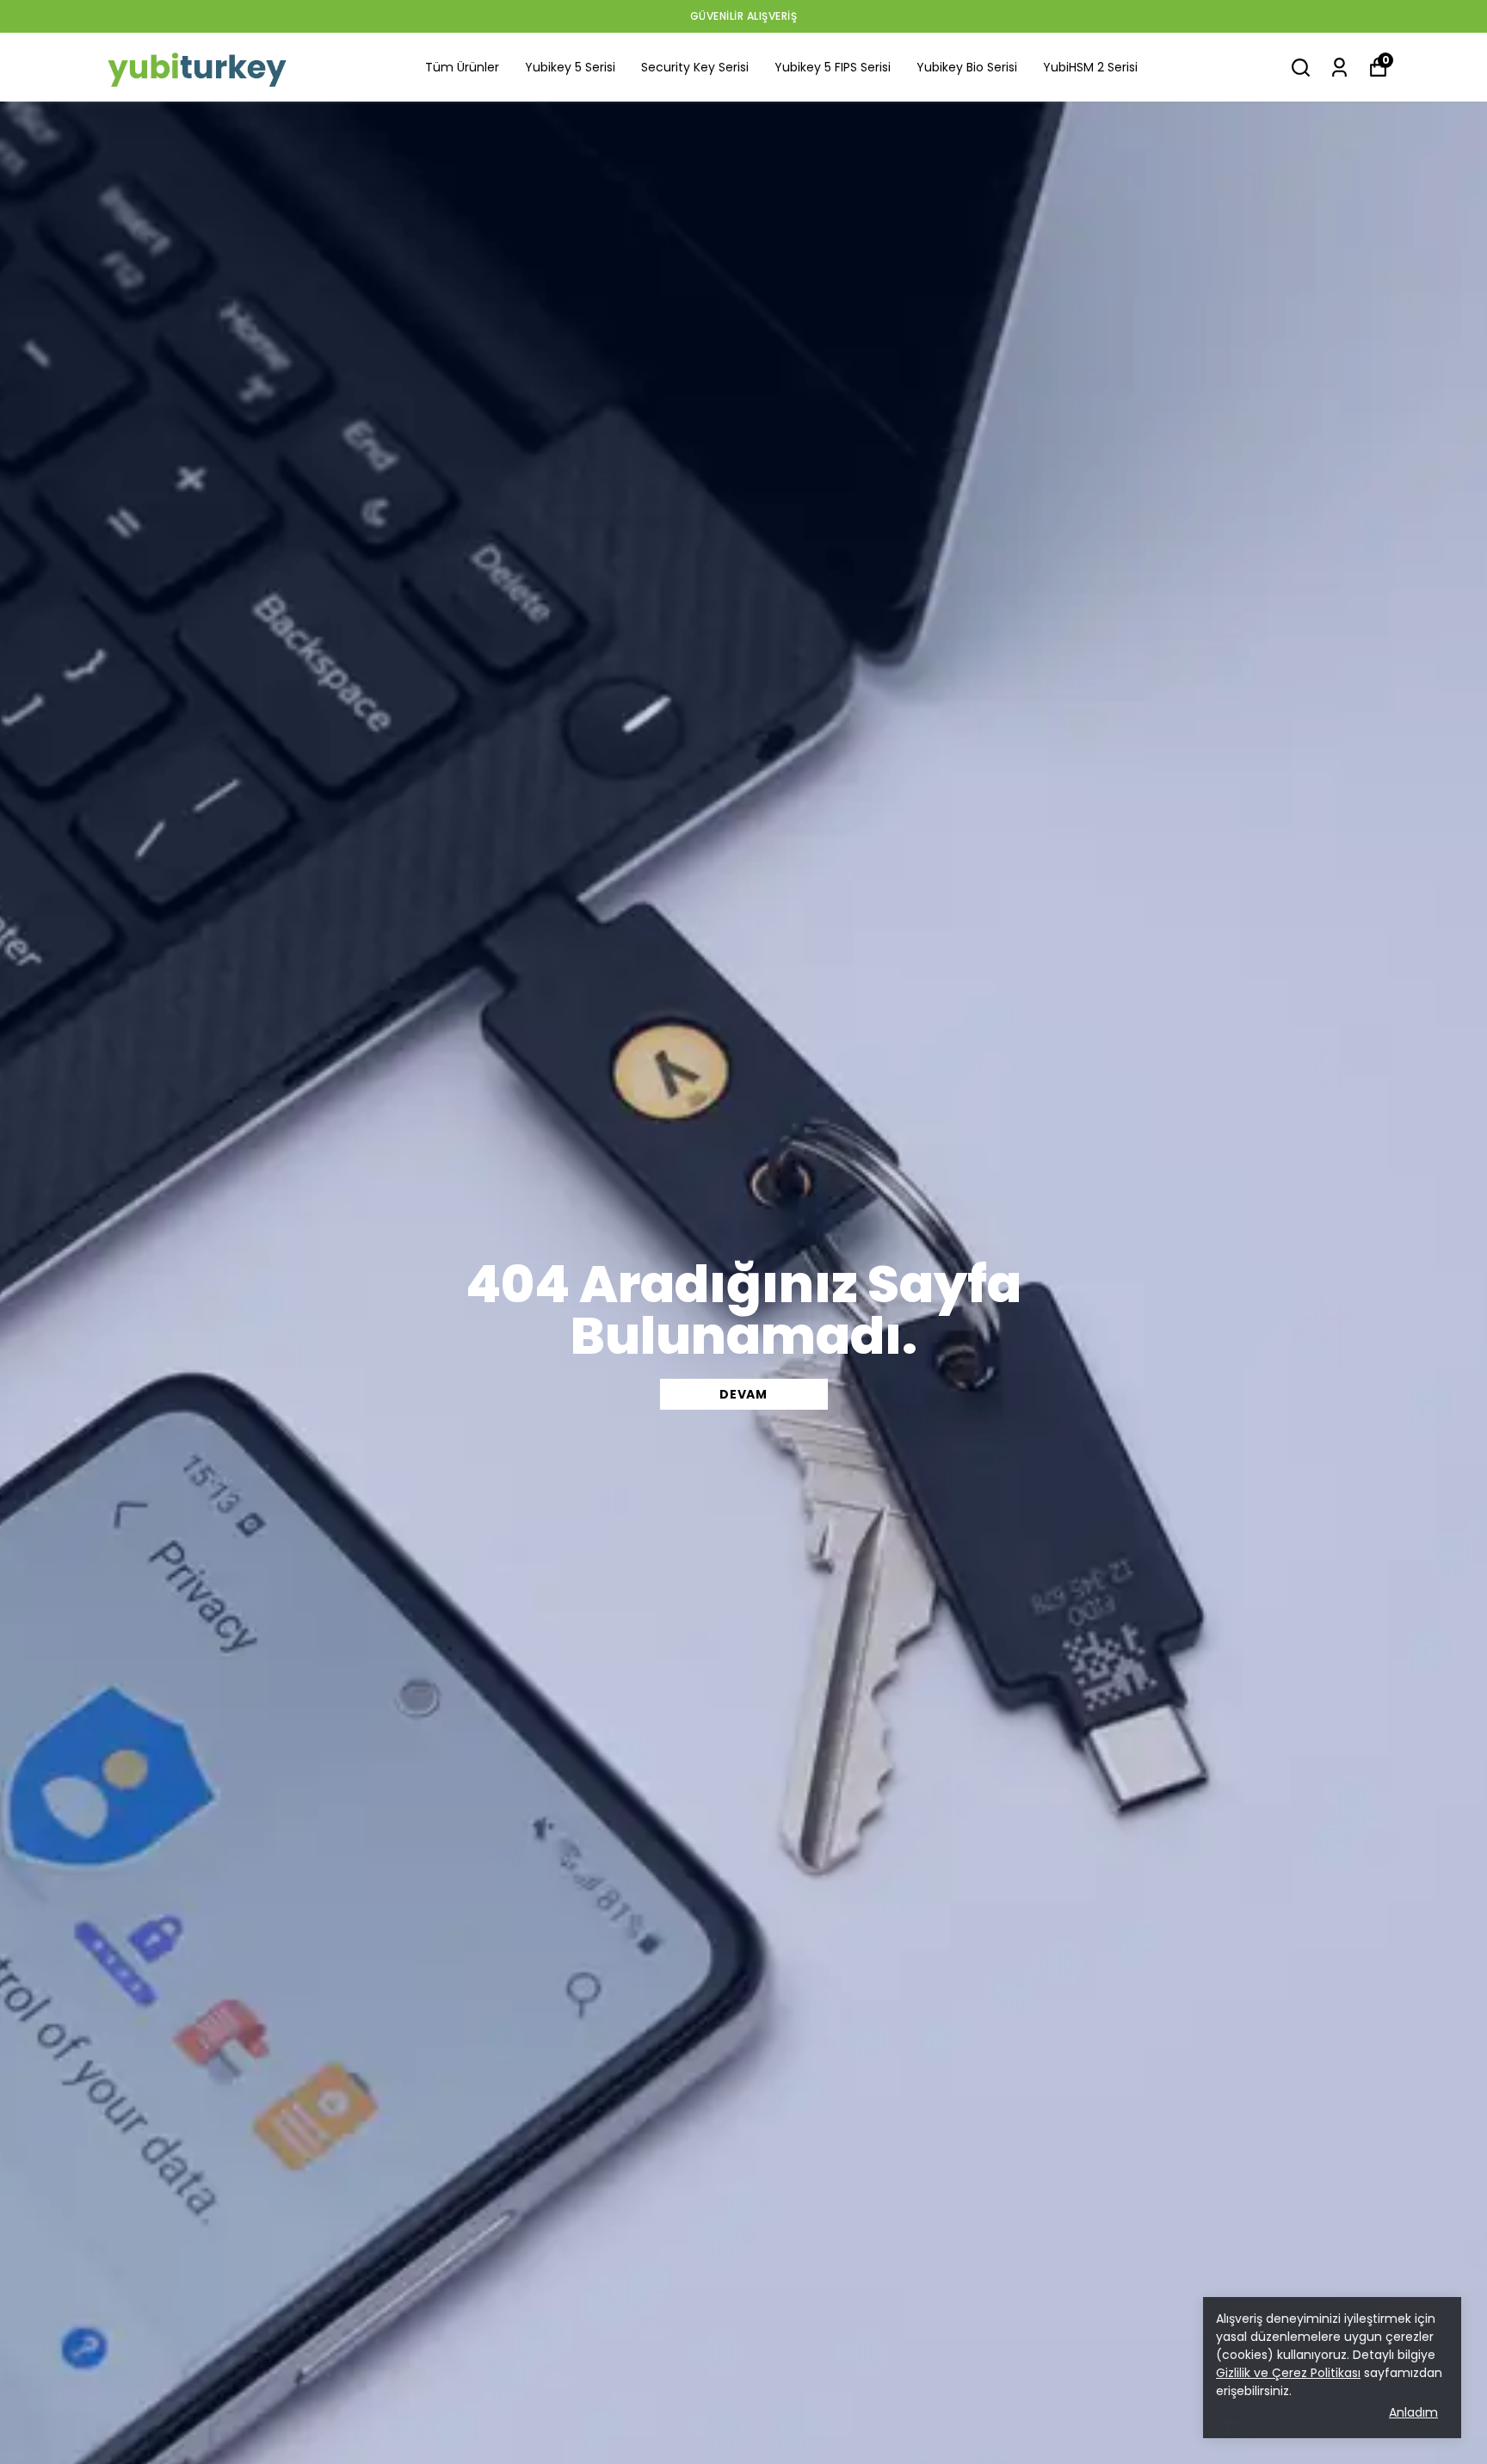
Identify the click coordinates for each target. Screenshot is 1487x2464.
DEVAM (743, 1394)
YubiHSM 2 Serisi (1090, 67)
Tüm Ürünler (462, 67)
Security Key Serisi (695, 67)
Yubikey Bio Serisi (967, 67)
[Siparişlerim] (1339, 68)
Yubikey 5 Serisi (570, 67)
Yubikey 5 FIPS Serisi (833, 67)
